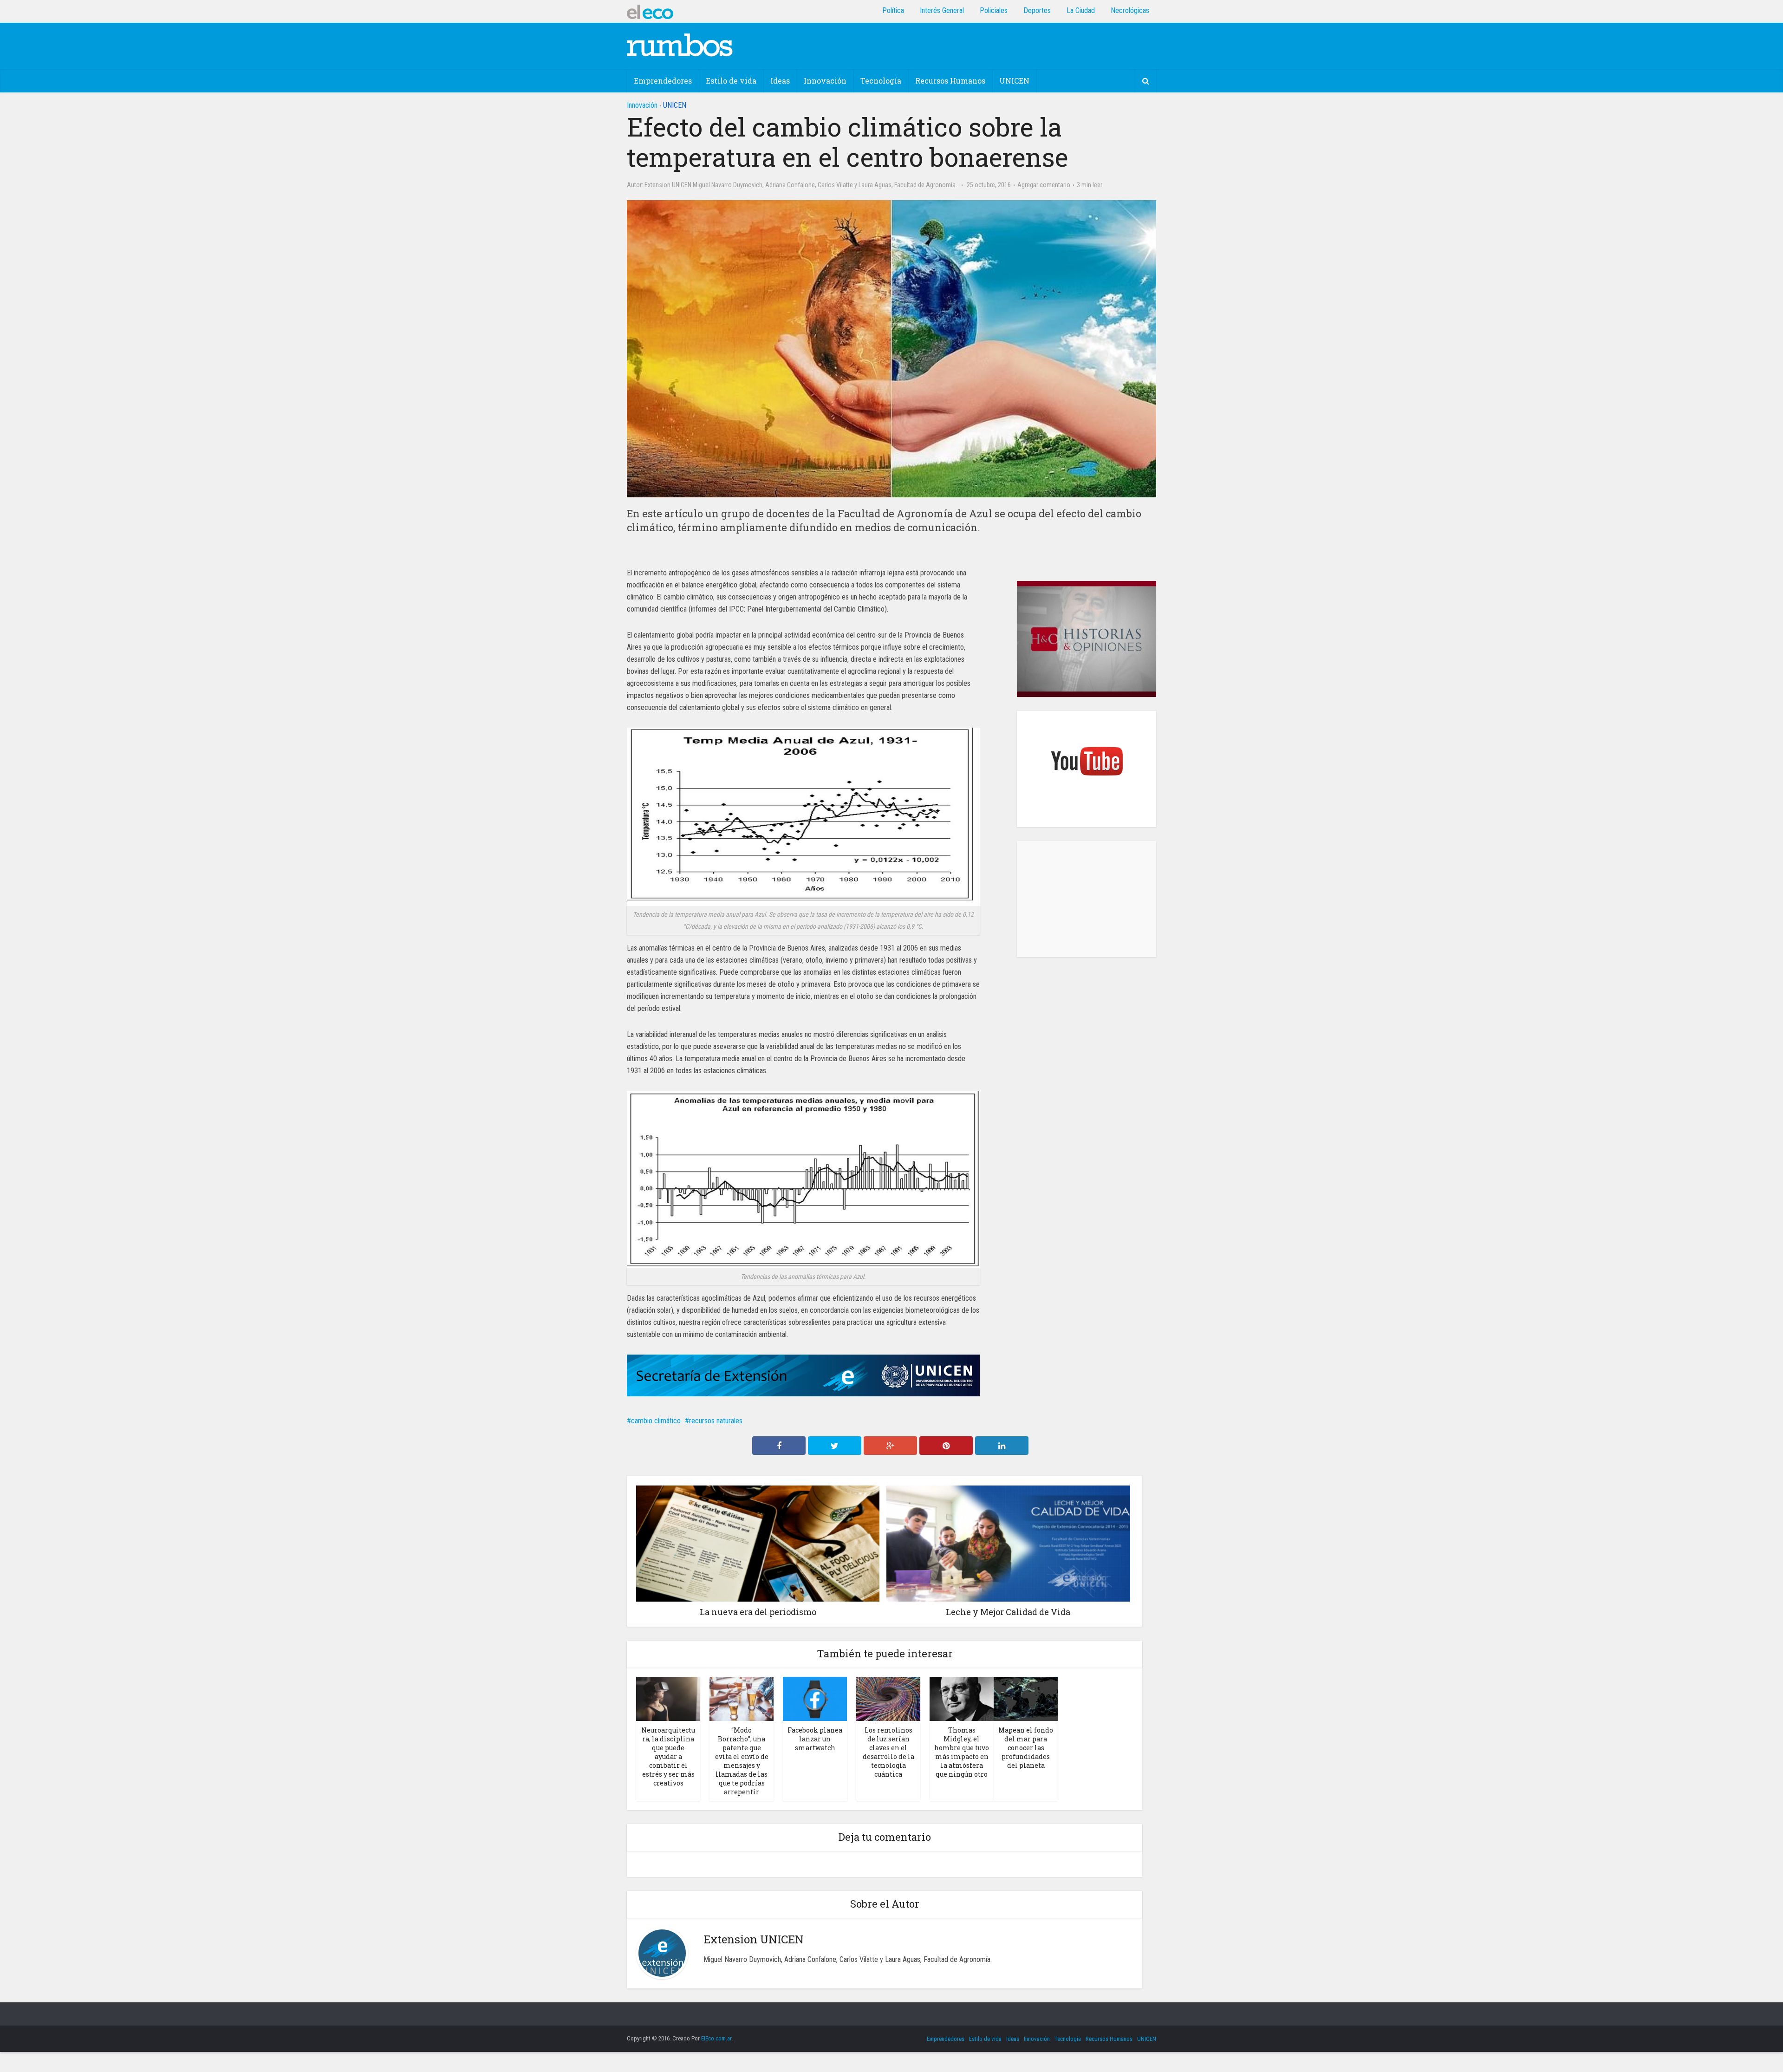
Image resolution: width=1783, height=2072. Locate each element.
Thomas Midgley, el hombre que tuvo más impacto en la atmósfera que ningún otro (962, 1752)
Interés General (942, 10)
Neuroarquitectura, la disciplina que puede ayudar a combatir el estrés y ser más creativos (668, 1756)
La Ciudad (1081, 10)
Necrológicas (1130, 10)
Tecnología (881, 81)
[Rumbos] (680, 45)
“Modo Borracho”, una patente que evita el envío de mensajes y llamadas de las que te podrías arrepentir (742, 1761)
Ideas (780, 81)
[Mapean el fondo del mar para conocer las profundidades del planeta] (1026, 1698)
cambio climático (656, 1421)
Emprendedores (663, 81)
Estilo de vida (731, 81)
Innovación (825, 81)
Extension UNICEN (668, 185)
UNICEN (1014, 81)
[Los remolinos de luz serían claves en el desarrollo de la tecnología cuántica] (888, 1698)
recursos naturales (716, 1421)
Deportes (1037, 10)
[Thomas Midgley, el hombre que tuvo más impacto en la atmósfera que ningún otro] (962, 1698)
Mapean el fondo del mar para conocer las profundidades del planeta (1026, 1748)
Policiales (994, 10)
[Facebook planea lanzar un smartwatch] (815, 1698)
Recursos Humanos (950, 81)
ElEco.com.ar (716, 2038)
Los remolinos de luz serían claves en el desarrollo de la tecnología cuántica (888, 1752)
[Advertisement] (1087, 899)
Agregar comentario (1044, 185)
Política (893, 10)
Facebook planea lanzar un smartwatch (815, 1739)
